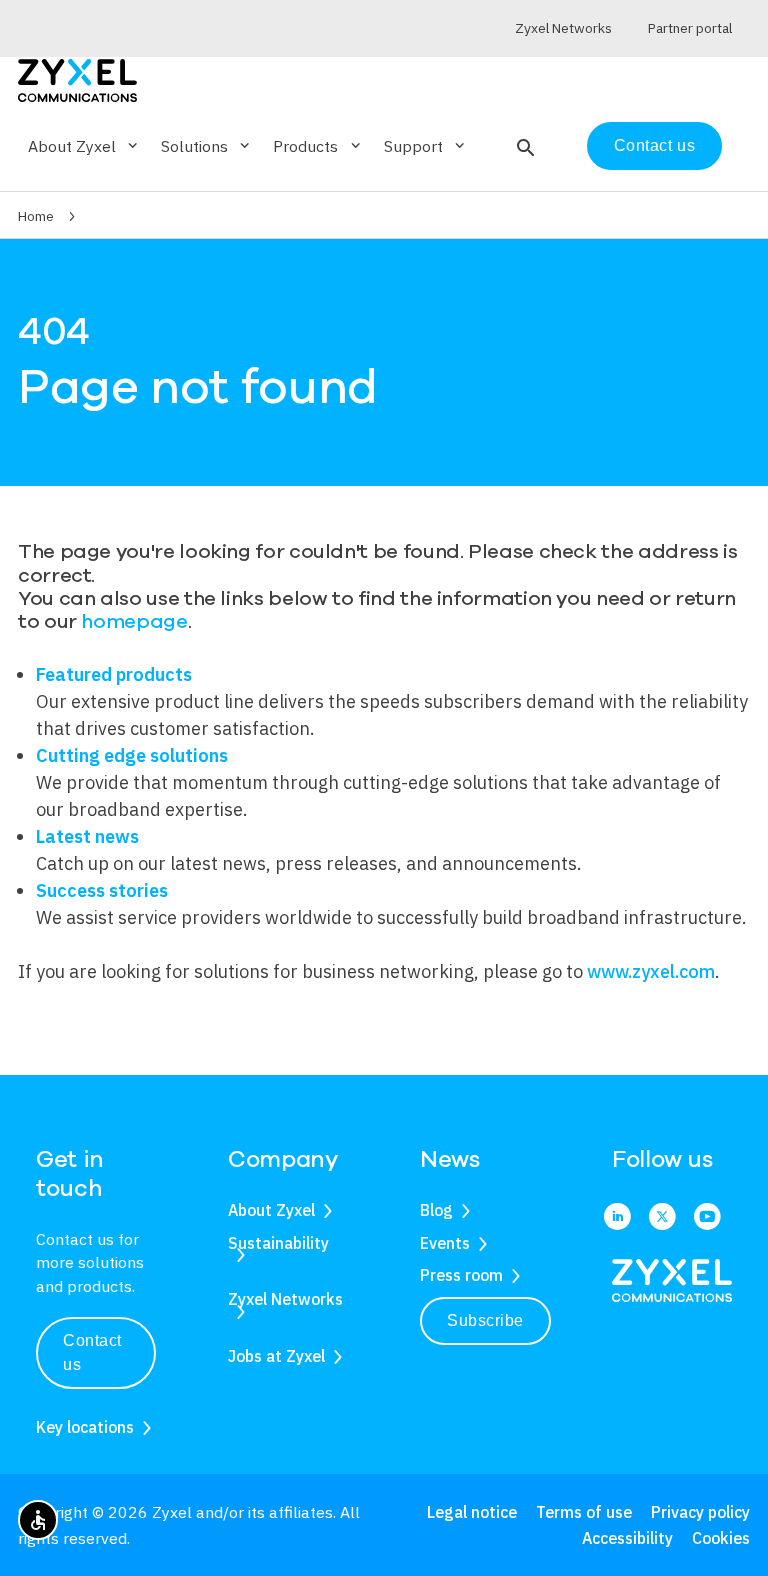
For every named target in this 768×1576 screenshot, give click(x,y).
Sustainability (278, 1243)
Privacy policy (700, 1512)
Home (36, 216)
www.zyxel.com (651, 971)
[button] (523, 146)
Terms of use (584, 1512)
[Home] (77, 78)
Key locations (85, 1427)
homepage (134, 621)
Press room (461, 1275)
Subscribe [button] (485, 1320)
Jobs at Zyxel (276, 1356)
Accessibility (627, 1538)
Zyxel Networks (285, 1299)
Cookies (721, 1538)
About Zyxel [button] (84, 146)
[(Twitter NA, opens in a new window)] (662, 1218)
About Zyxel (271, 1210)
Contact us (654, 145)
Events (445, 1243)
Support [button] (426, 146)
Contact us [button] (92, 1352)
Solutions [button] (207, 146)
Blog (436, 1210)
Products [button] (318, 146)
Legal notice (472, 1512)
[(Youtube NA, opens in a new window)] (707, 1218)
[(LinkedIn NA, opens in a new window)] (617, 1218)
